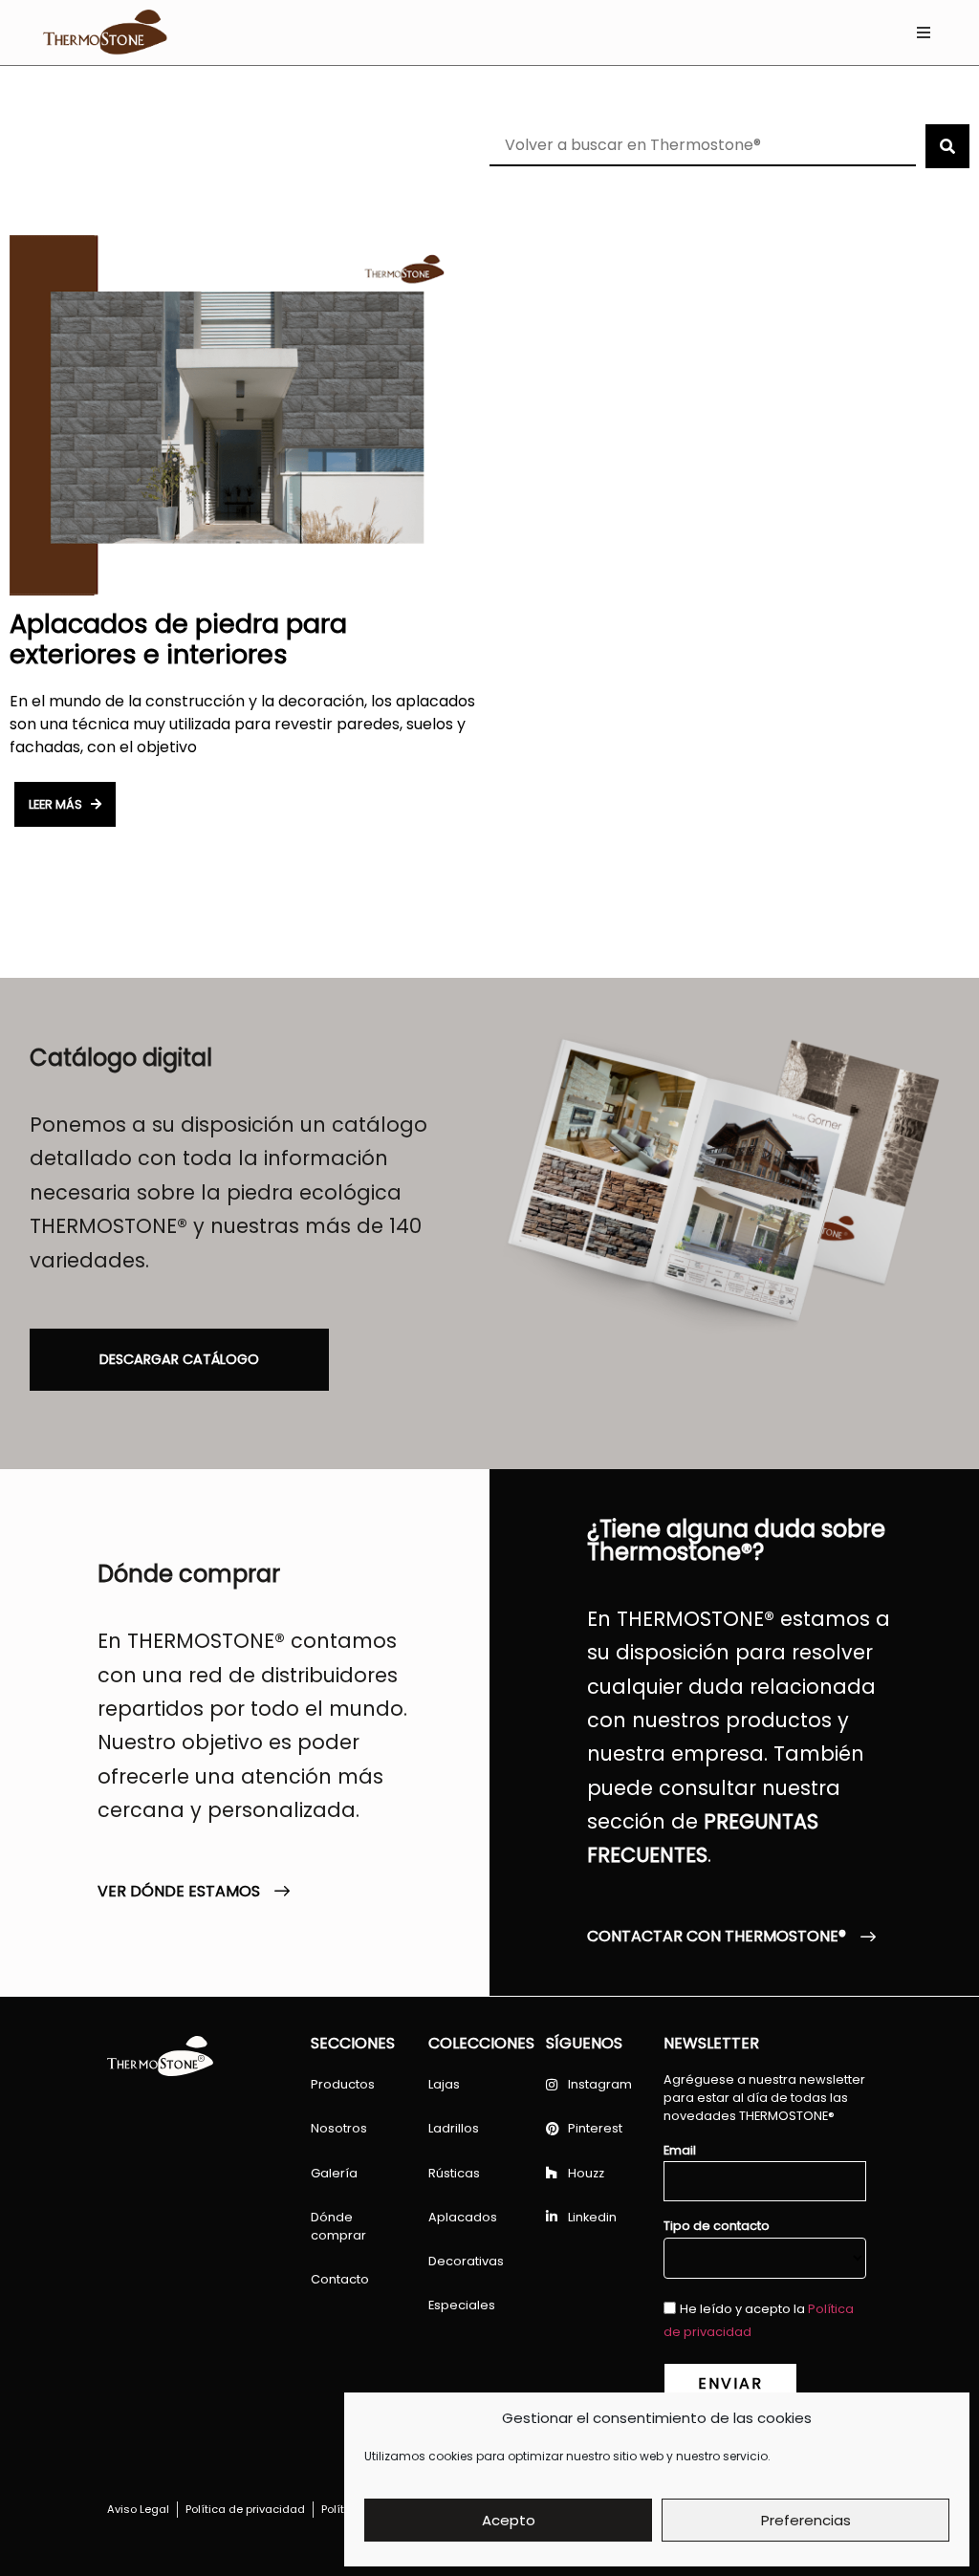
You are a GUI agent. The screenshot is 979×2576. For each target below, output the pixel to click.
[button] (923, 33)
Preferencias (806, 2520)
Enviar (730, 2383)
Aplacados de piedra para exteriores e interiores (178, 639)
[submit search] (947, 146)
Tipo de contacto (717, 2227)
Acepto (509, 2520)
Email (680, 2151)
